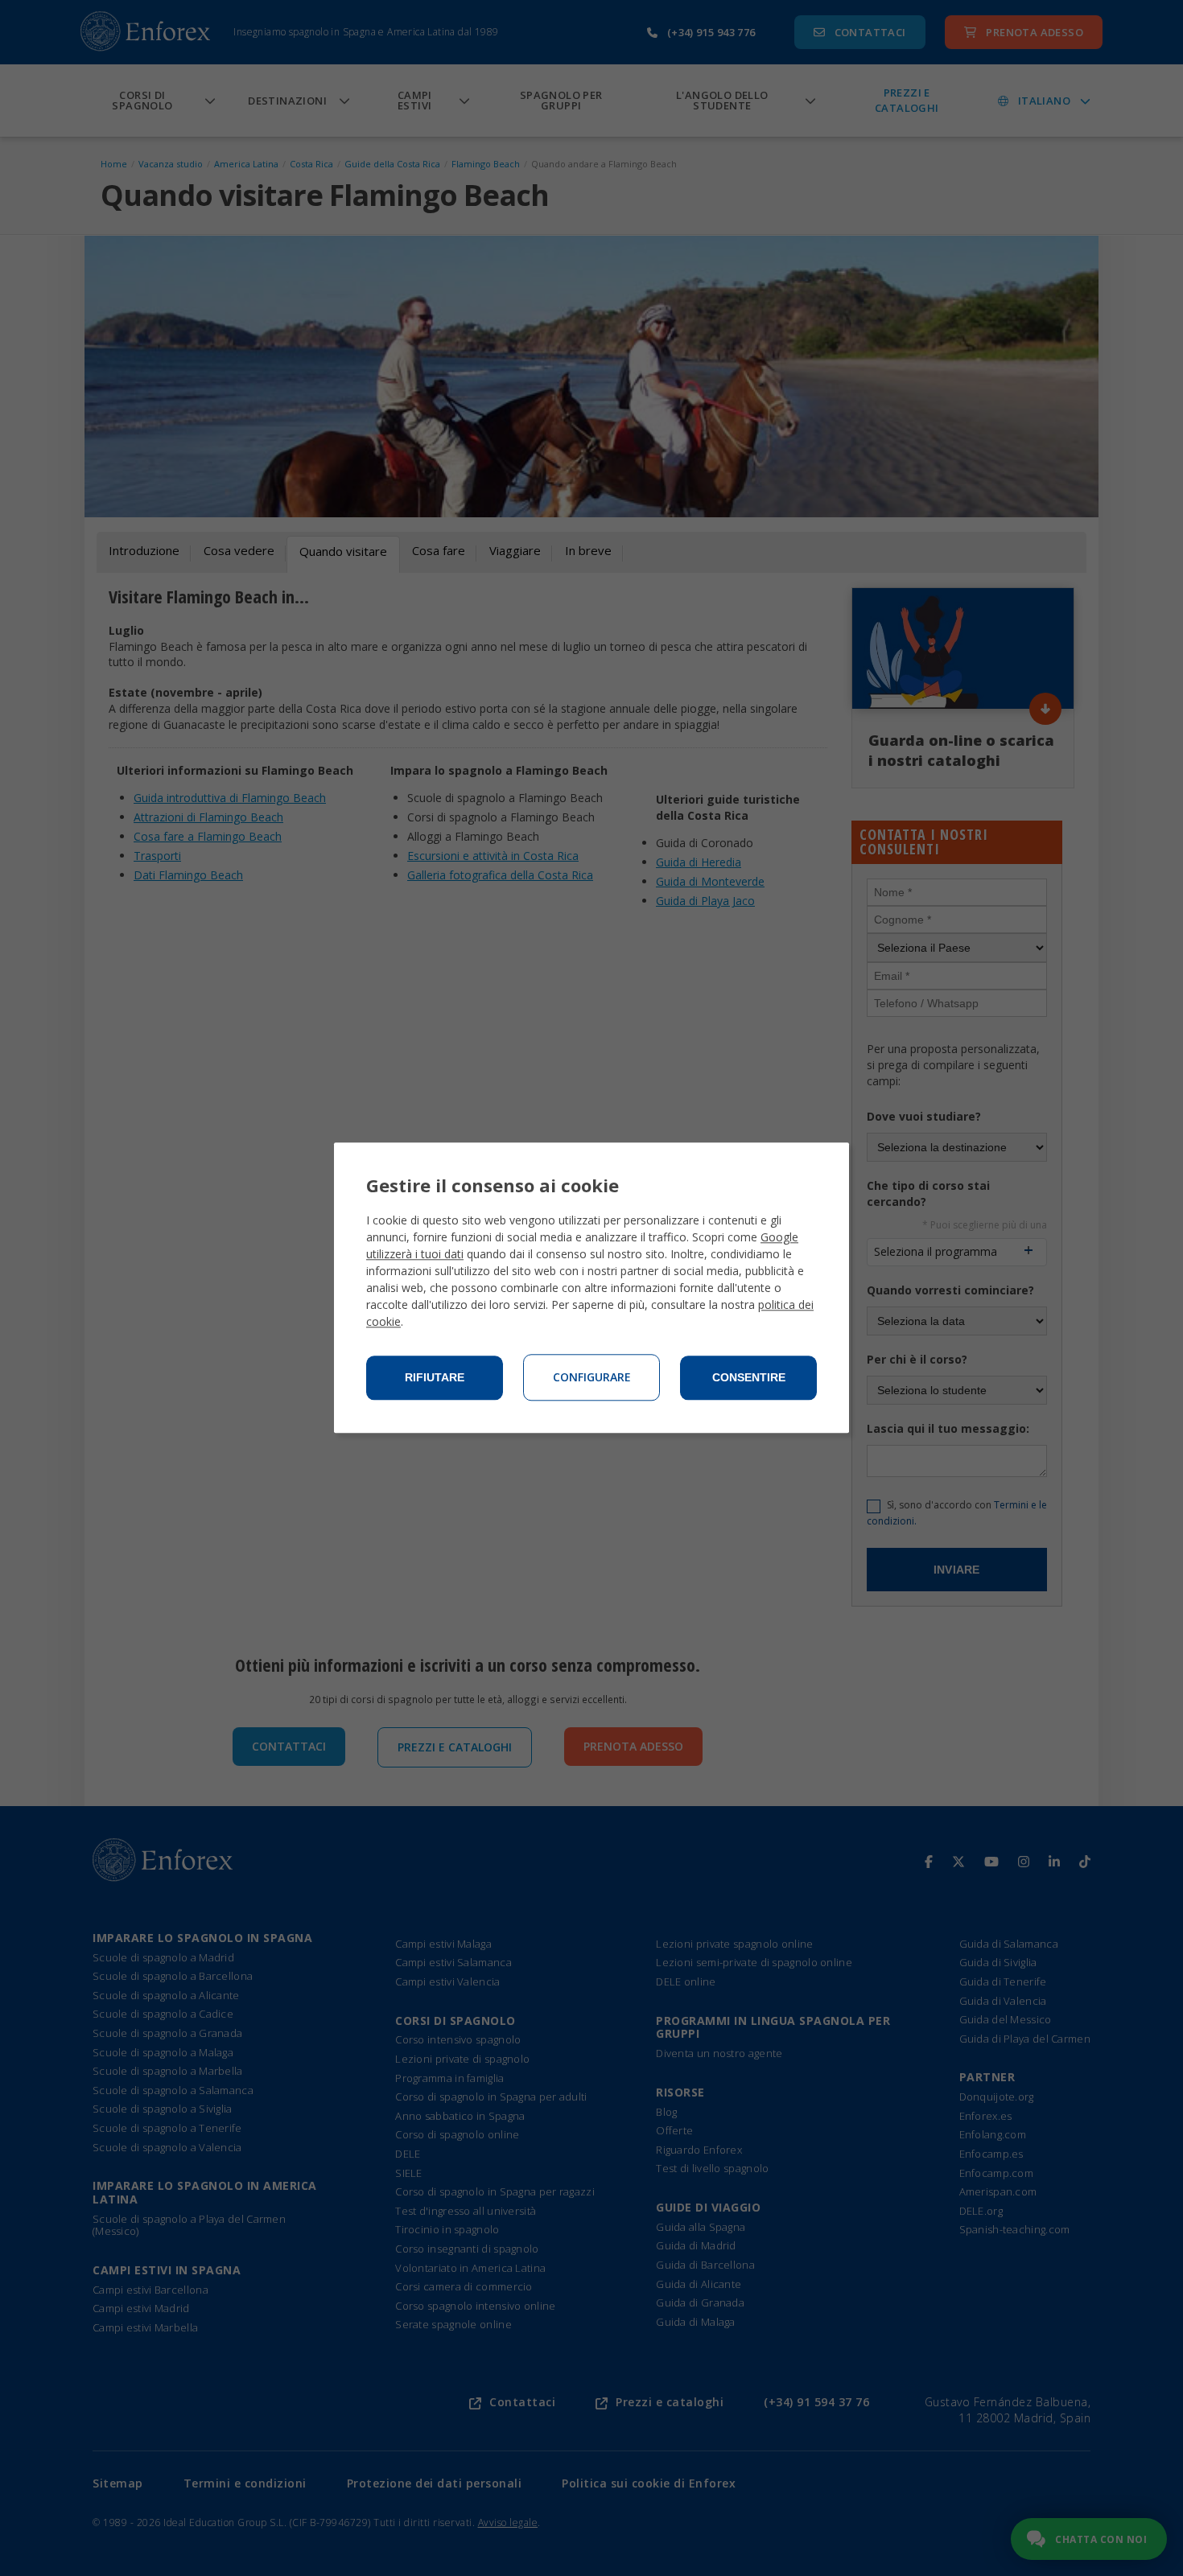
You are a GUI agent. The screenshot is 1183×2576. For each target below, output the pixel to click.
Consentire (749, 1378)
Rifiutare (435, 1378)
